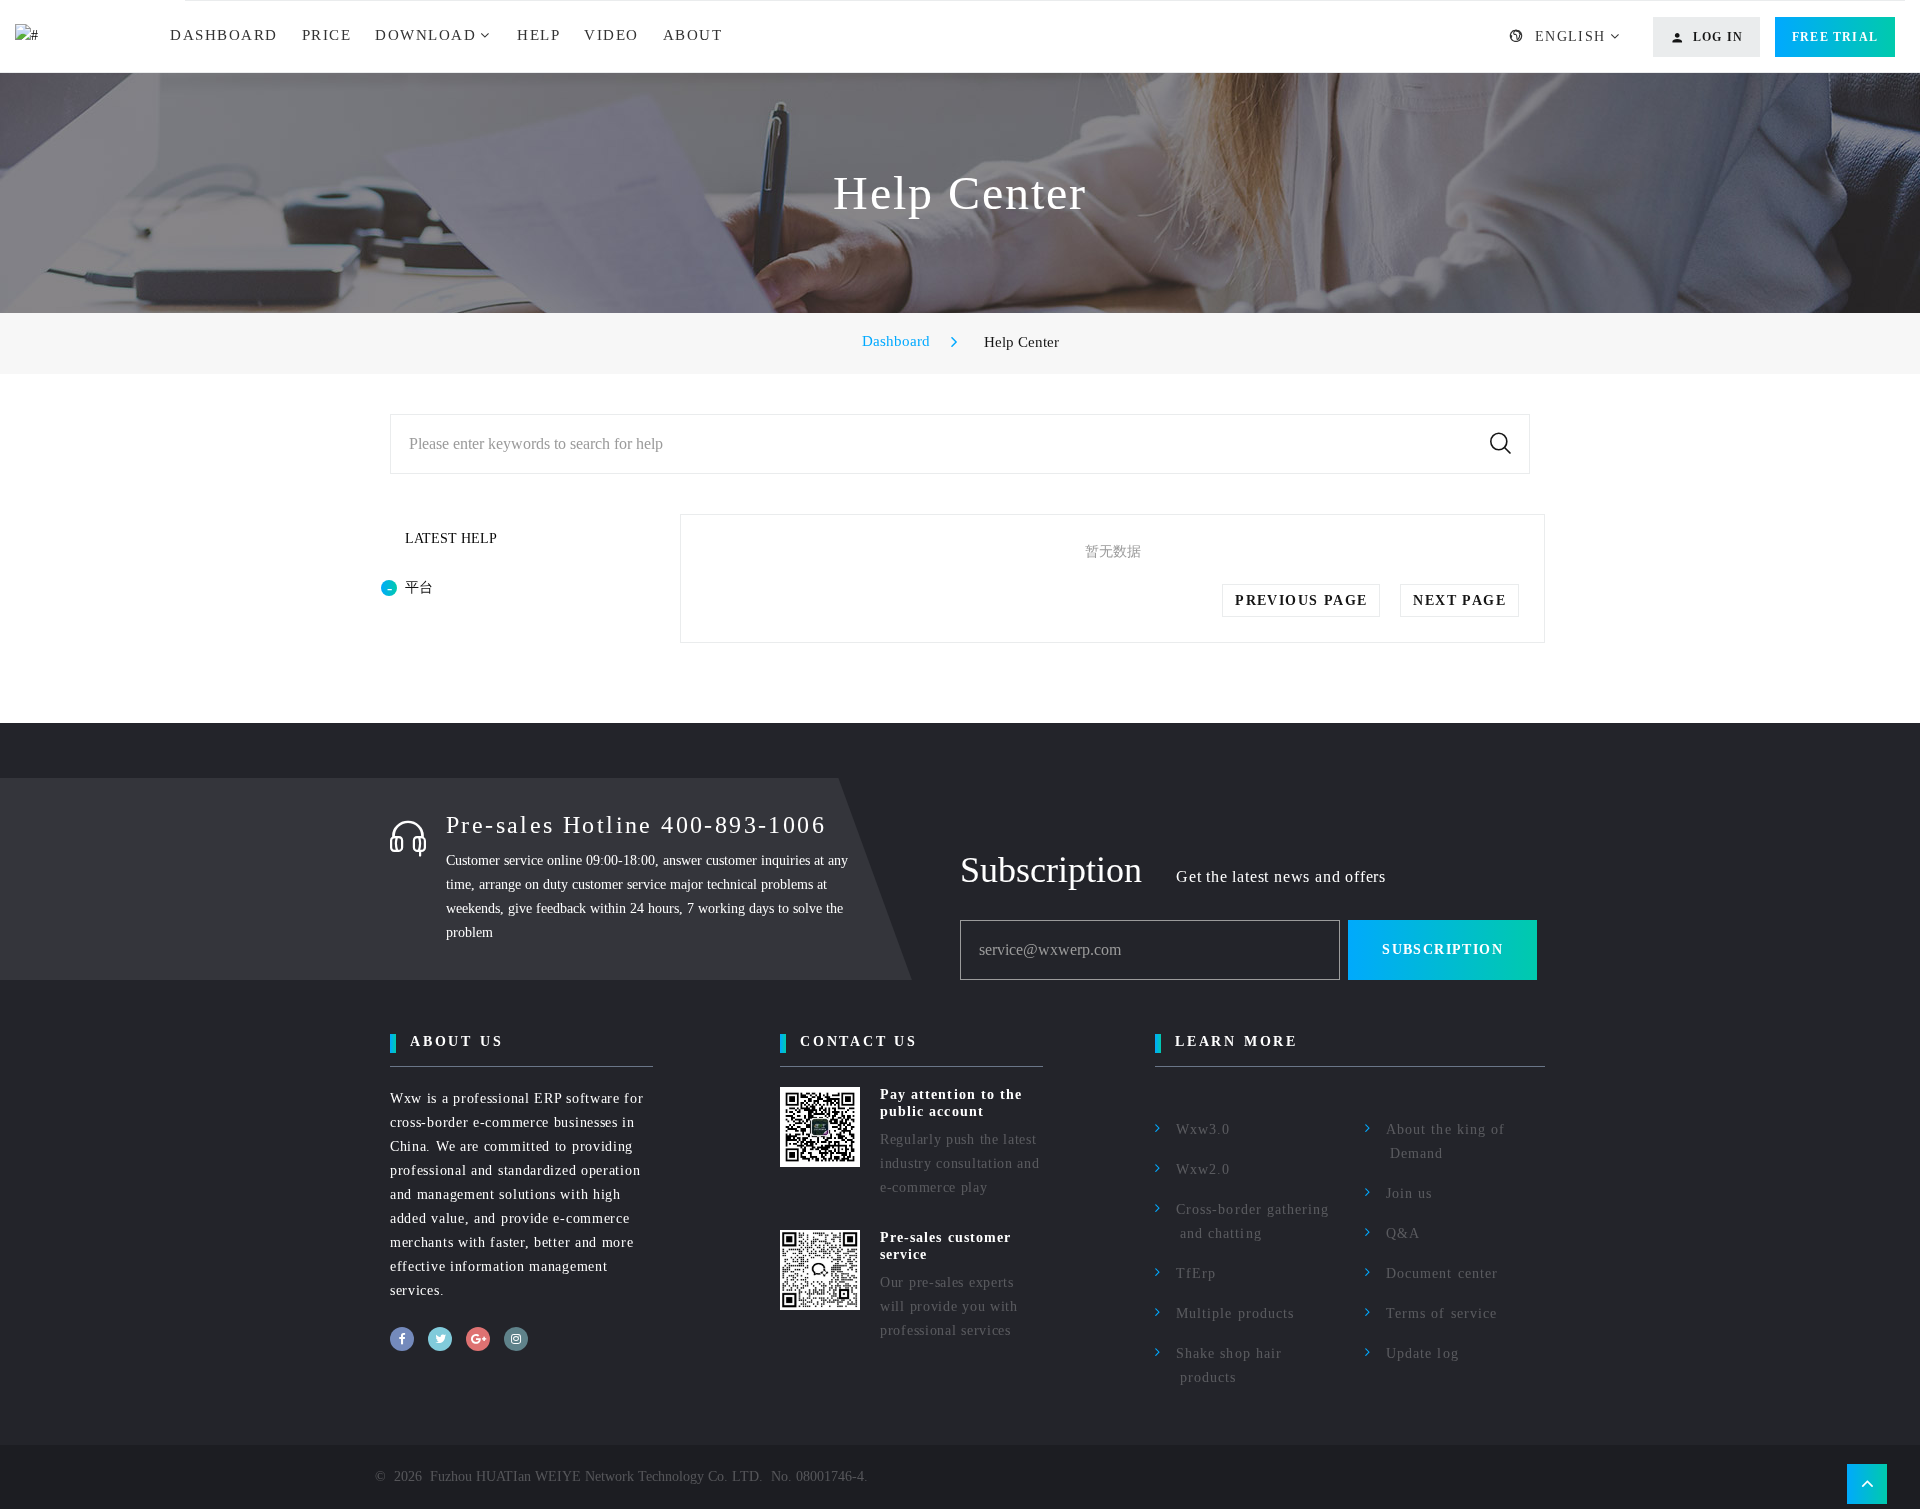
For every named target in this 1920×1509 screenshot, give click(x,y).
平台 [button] (419, 587)
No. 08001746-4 (817, 1476)
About (693, 35)
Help (538, 35)
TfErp (1196, 1273)
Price (327, 35)
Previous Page (1301, 600)
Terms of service (1441, 1313)
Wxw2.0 (1203, 1169)
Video (611, 35)
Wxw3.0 (1203, 1129)
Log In (1718, 37)
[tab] (505, 588)
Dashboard (224, 35)
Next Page (1459, 600)
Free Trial (1835, 37)
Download (425, 35)
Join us (1409, 1193)
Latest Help (451, 538)
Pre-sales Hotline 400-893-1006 (636, 825)
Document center (1442, 1273)
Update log (1422, 1353)
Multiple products (1235, 1313)
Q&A (1403, 1233)
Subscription (1442, 949)
